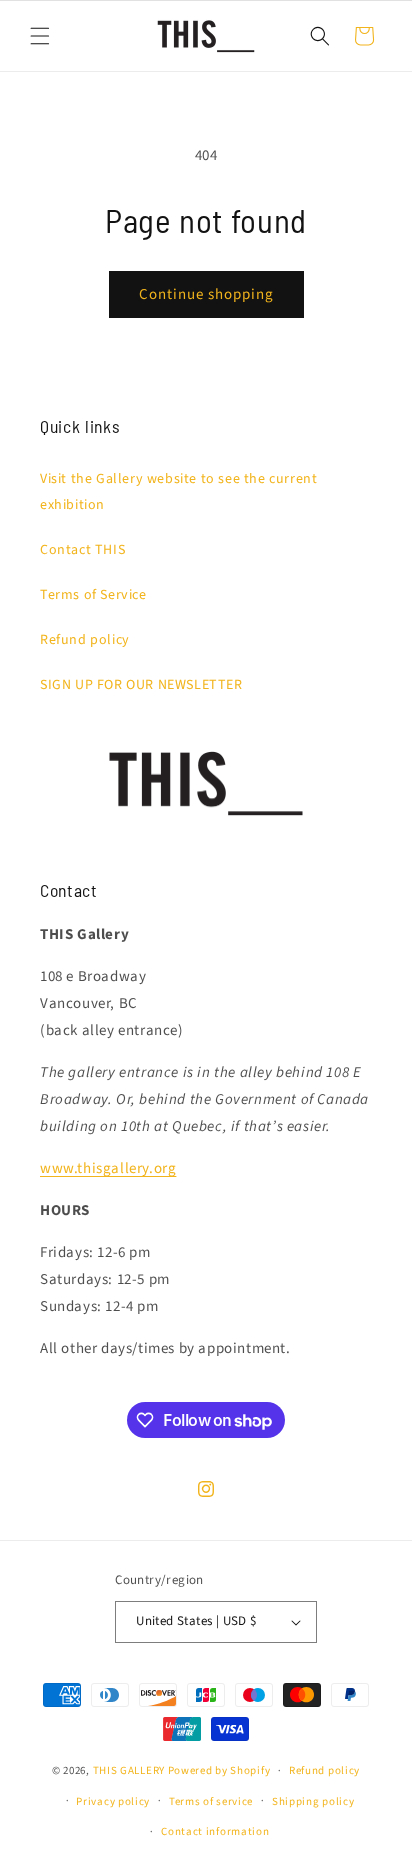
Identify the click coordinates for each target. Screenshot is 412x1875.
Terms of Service (93, 595)
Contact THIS (82, 550)
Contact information (215, 1831)
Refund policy (85, 640)
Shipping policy (313, 1801)
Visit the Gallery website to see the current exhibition (178, 491)
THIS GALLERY (129, 1770)
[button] (40, 36)
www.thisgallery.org (108, 1168)
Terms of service (211, 1801)
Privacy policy (113, 1801)
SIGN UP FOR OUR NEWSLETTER (141, 685)
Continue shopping (206, 294)
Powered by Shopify (219, 1770)
